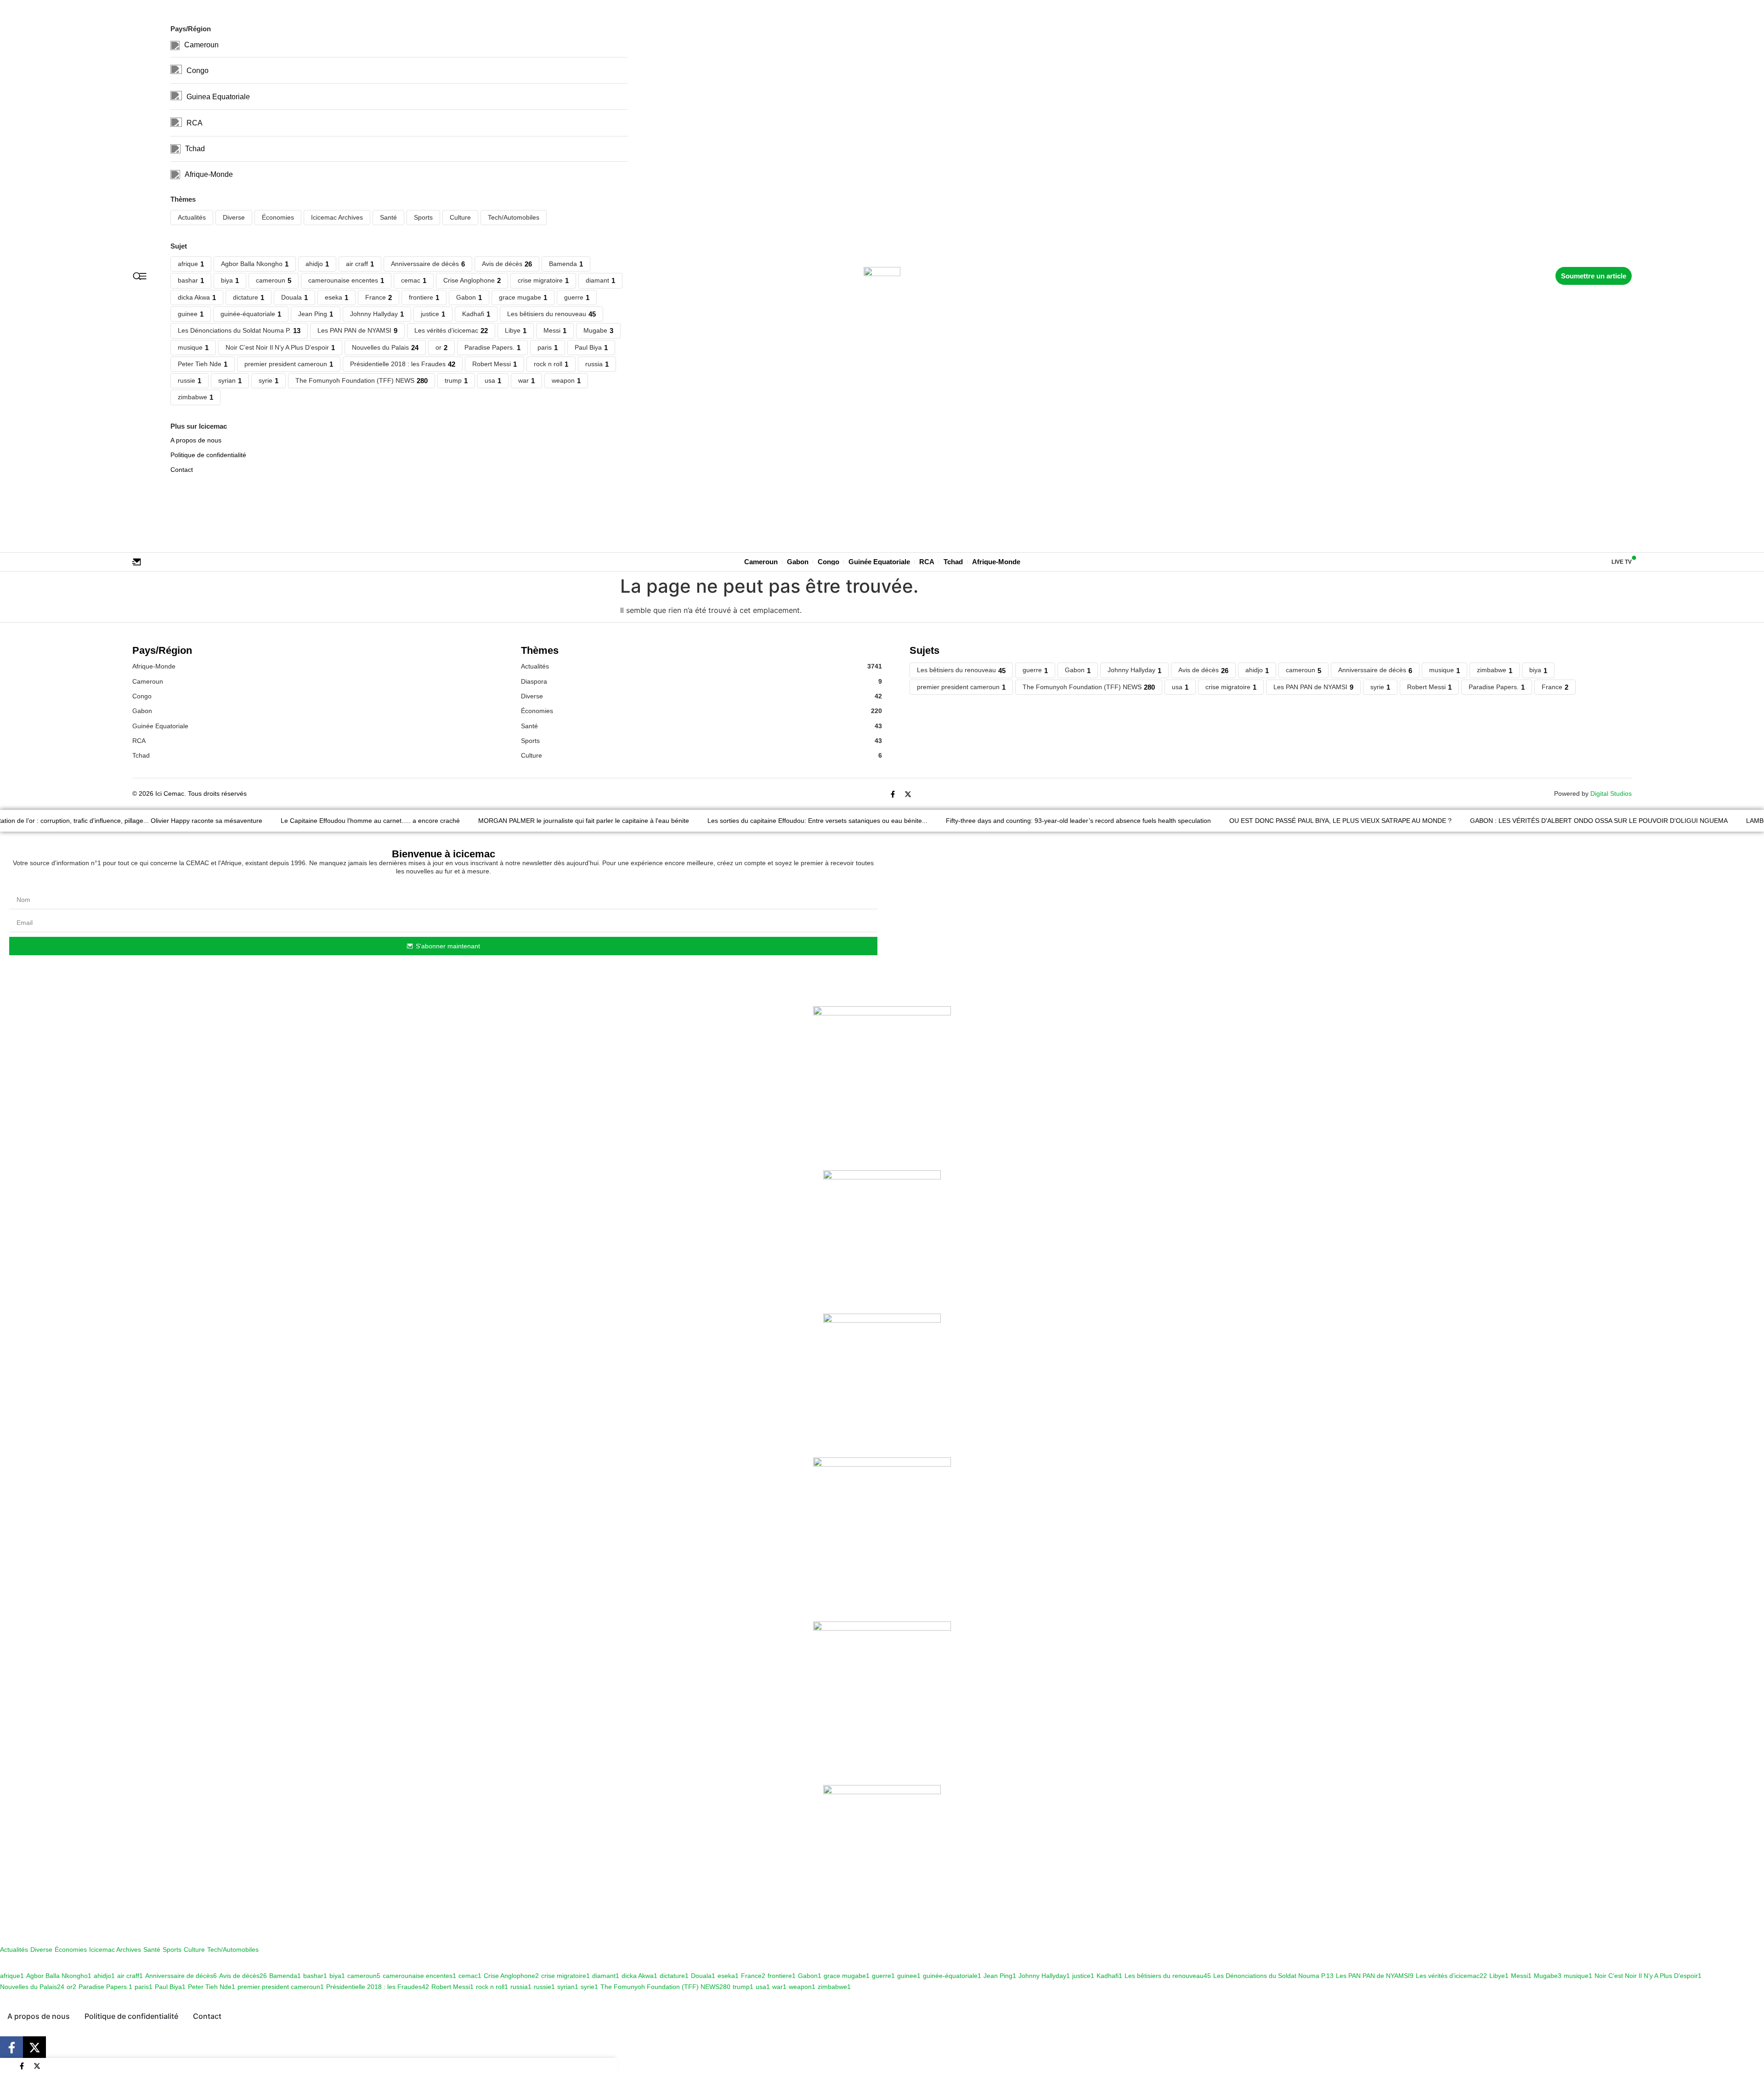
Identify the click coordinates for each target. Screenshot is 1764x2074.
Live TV (1622, 562)
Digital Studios (1611, 793)
